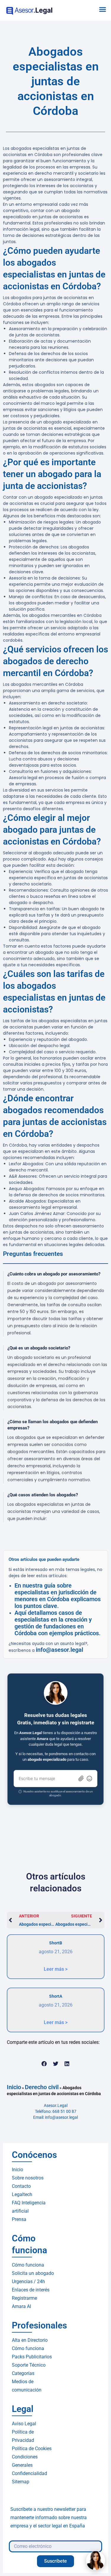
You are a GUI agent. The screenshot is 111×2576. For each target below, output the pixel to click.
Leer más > (56, 1969)
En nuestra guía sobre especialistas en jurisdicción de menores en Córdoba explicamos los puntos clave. (58, 1596)
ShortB (56, 1943)
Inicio (14, 2087)
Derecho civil (42, 2087)
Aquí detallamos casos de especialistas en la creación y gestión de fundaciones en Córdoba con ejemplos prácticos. (58, 1623)
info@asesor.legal (59, 1650)
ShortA (56, 1996)
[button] (103, 9)
